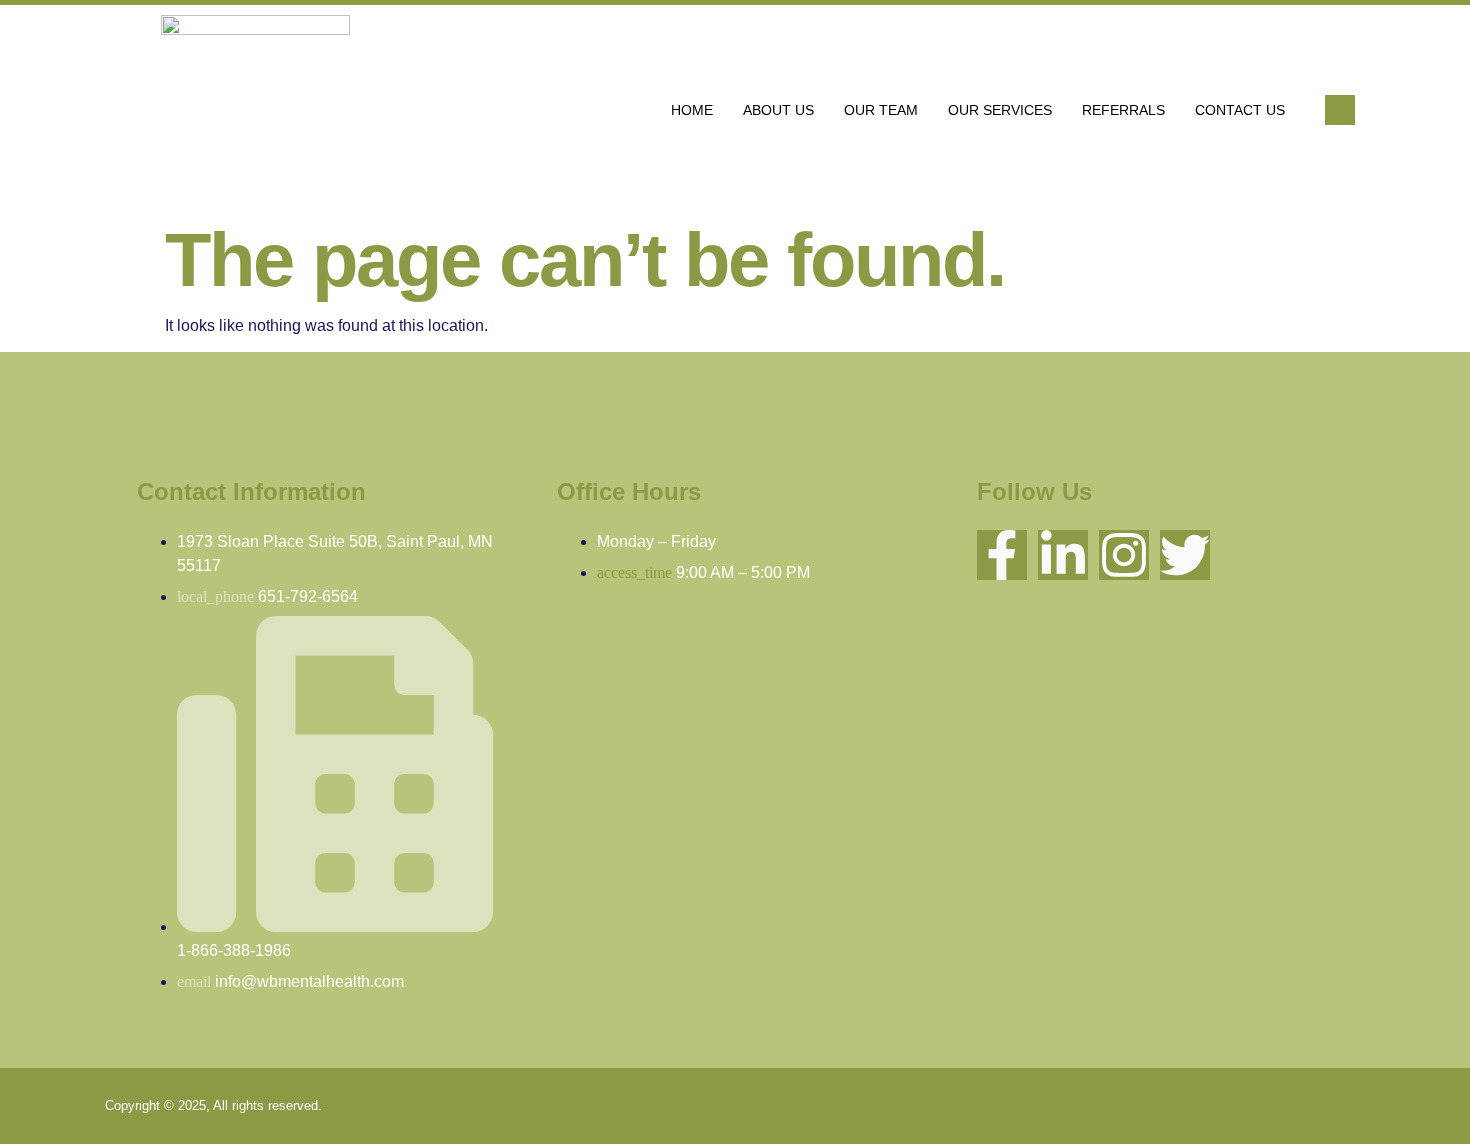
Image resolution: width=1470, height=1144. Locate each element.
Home (692, 110)
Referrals (1123, 110)
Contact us (1240, 110)
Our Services (1000, 110)
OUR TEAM (881, 110)
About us (778, 110)
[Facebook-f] (1002, 555)
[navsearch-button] (1340, 110)
